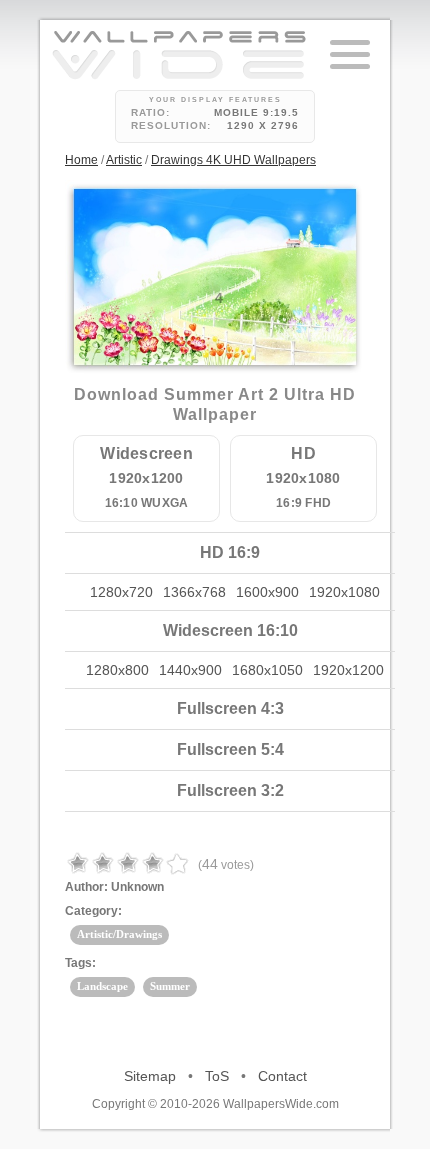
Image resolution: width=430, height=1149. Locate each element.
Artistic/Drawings (119, 934)
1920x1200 (348, 670)
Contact (282, 1076)
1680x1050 (267, 670)
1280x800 (117, 670)
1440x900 (190, 670)
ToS (217, 1076)
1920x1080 (344, 592)
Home (81, 160)
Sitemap (150, 1076)
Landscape (102, 986)
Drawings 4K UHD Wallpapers (233, 160)
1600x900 (267, 592)
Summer (170, 986)
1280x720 (121, 592)
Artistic (124, 160)
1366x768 (194, 592)
